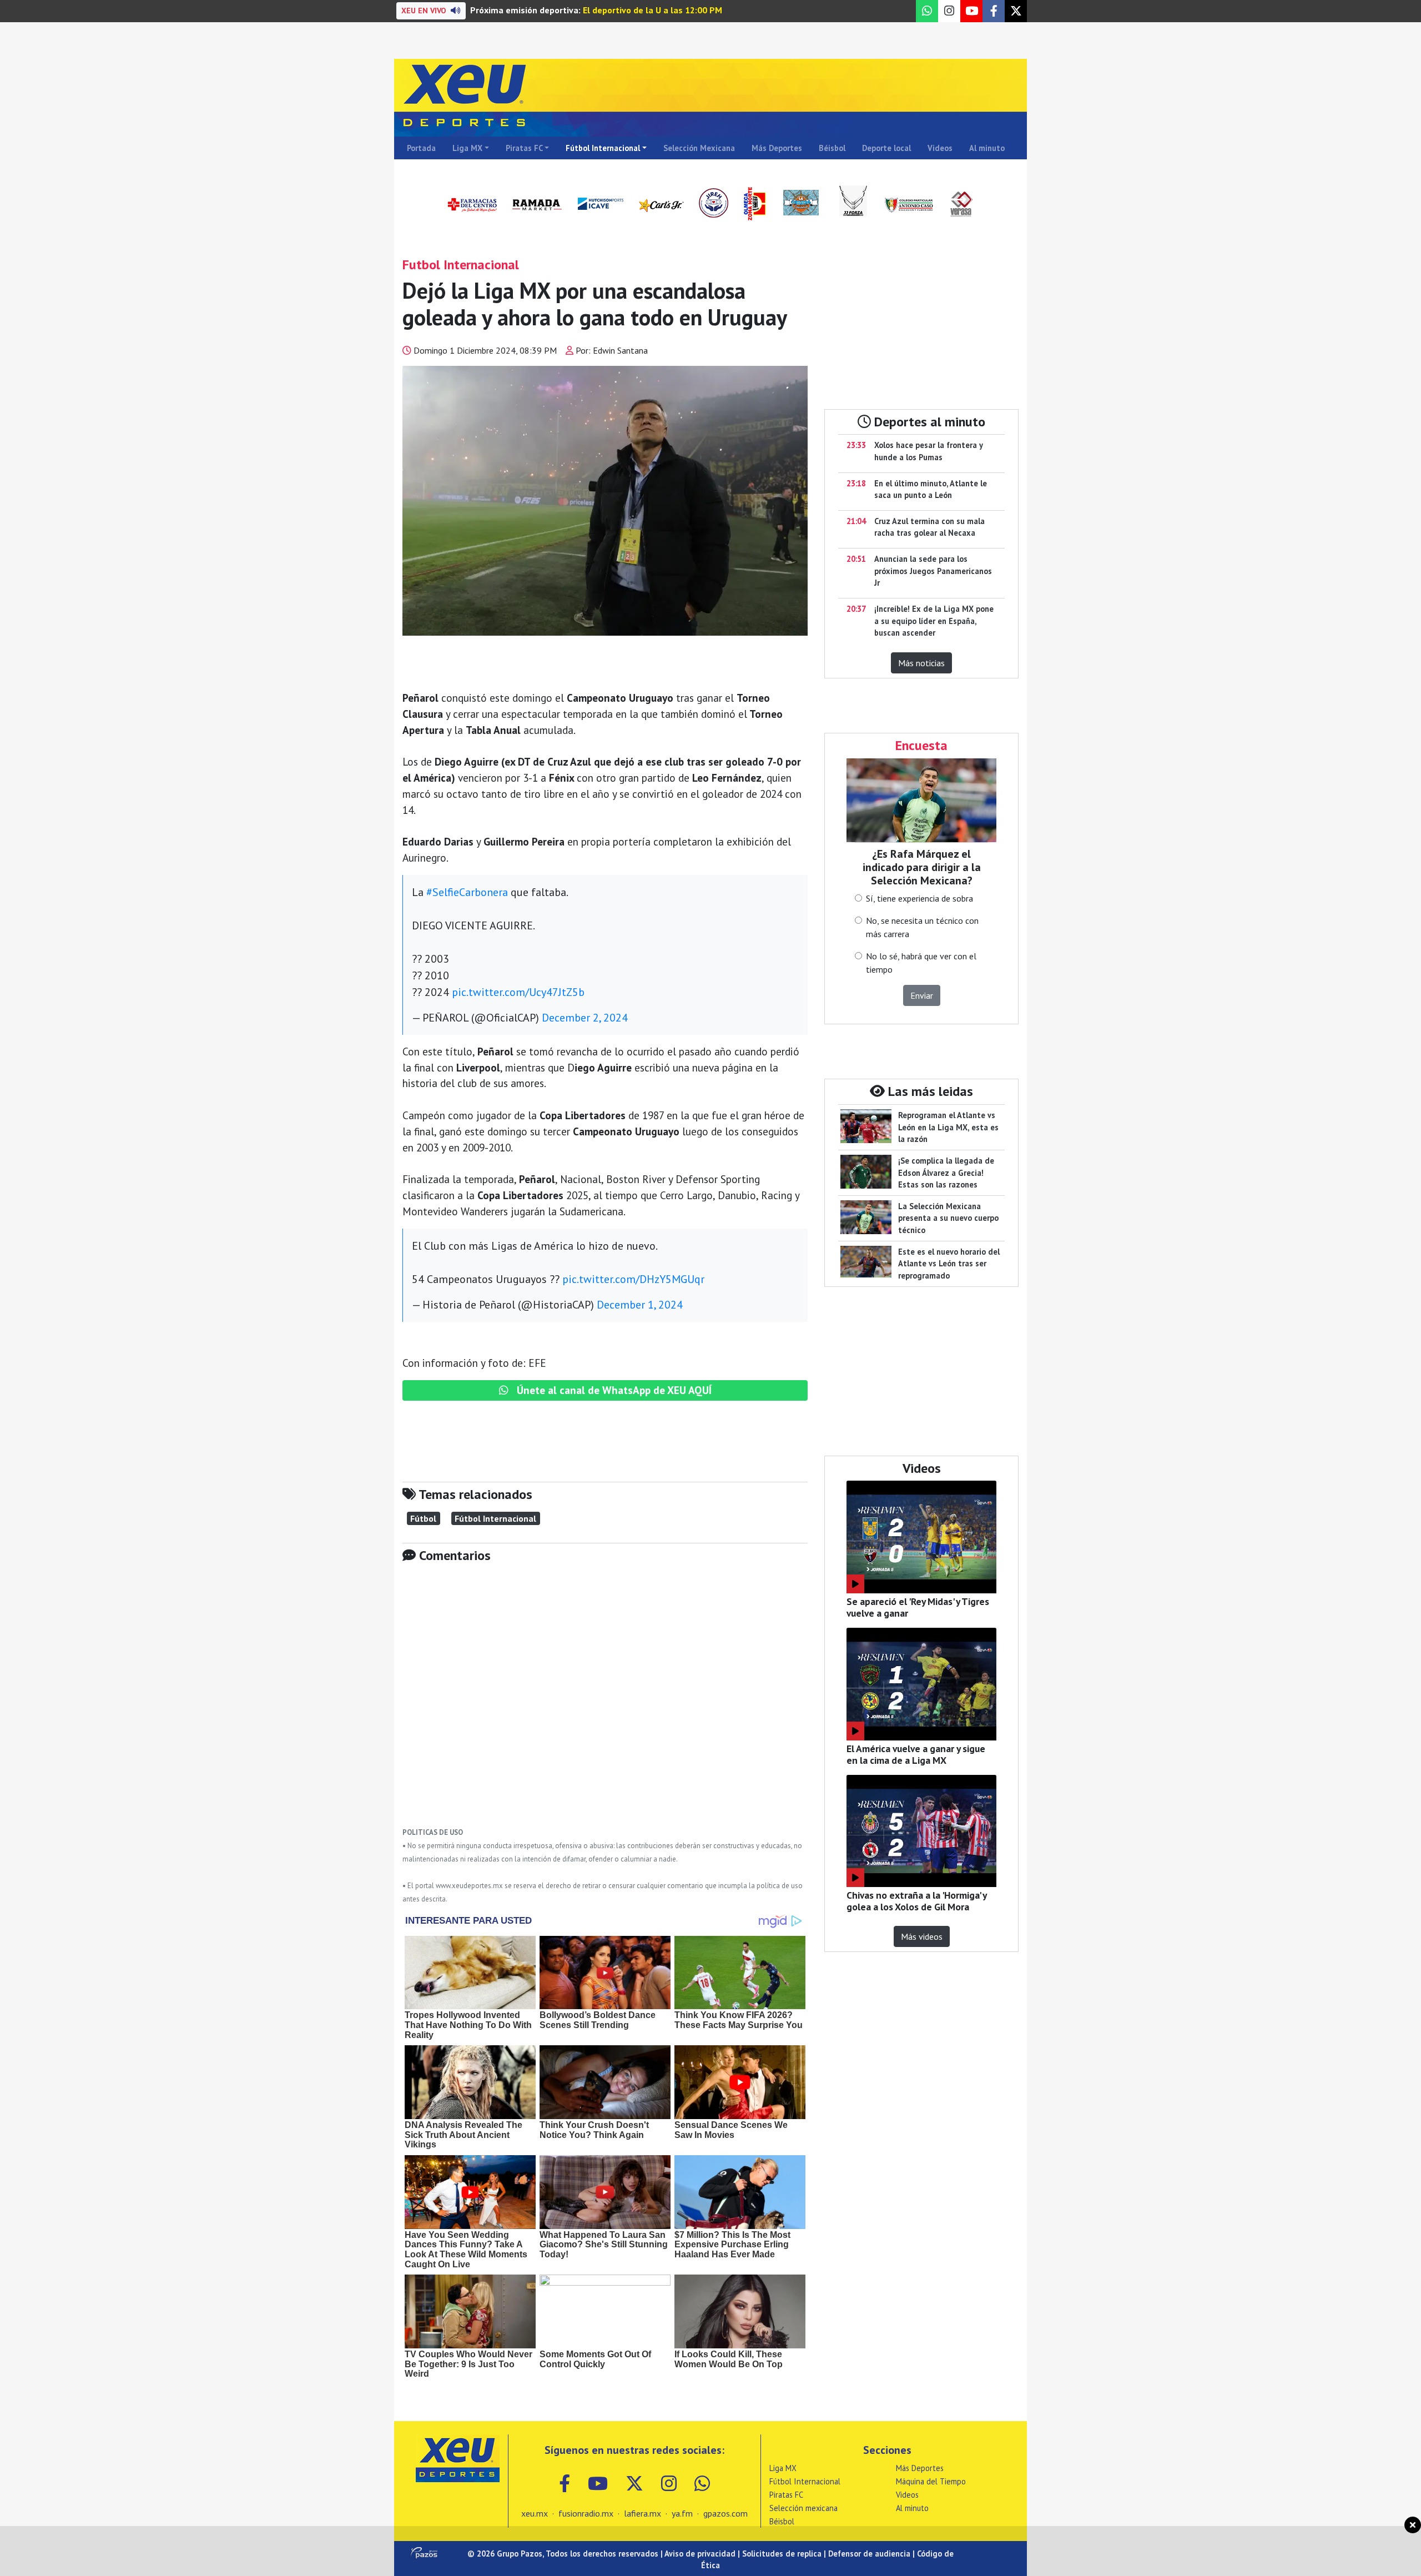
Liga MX (467, 148)
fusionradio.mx (586, 2513)
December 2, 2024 (585, 1018)
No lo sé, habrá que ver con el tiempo (921, 963)
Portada (421, 148)
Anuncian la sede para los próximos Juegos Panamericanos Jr (933, 571)
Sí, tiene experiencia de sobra (919, 898)
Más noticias (921, 663)
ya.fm (682, 2513)
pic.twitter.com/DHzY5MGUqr (633, 1279)
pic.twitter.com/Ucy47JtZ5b (518, 992)
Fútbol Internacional (603, 148)
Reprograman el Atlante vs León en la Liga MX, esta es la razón (948, 1127)
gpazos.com (725, 2513)
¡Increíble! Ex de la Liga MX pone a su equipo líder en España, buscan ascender (934, 621)
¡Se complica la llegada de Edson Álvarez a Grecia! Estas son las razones (946, 1173)
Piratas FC (524, 148)
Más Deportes (777, 148)
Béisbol (832, 148)
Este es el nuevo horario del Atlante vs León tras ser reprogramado (949, 1264)
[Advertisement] (605, 1703)
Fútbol (423, 1518)
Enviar (922, 995)
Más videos (922, 1936)
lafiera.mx (643, 2513)
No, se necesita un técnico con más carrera (922, 927)
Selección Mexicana (699, 148)
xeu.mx (535, 2513)
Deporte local (886, 148)
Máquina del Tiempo (931, 2481)
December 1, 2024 (640, 1305)
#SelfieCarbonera (467, 892)
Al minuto (987, 148)
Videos (940, 148)
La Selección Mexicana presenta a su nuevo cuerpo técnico (948, 1218)
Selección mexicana (803, 2508)
